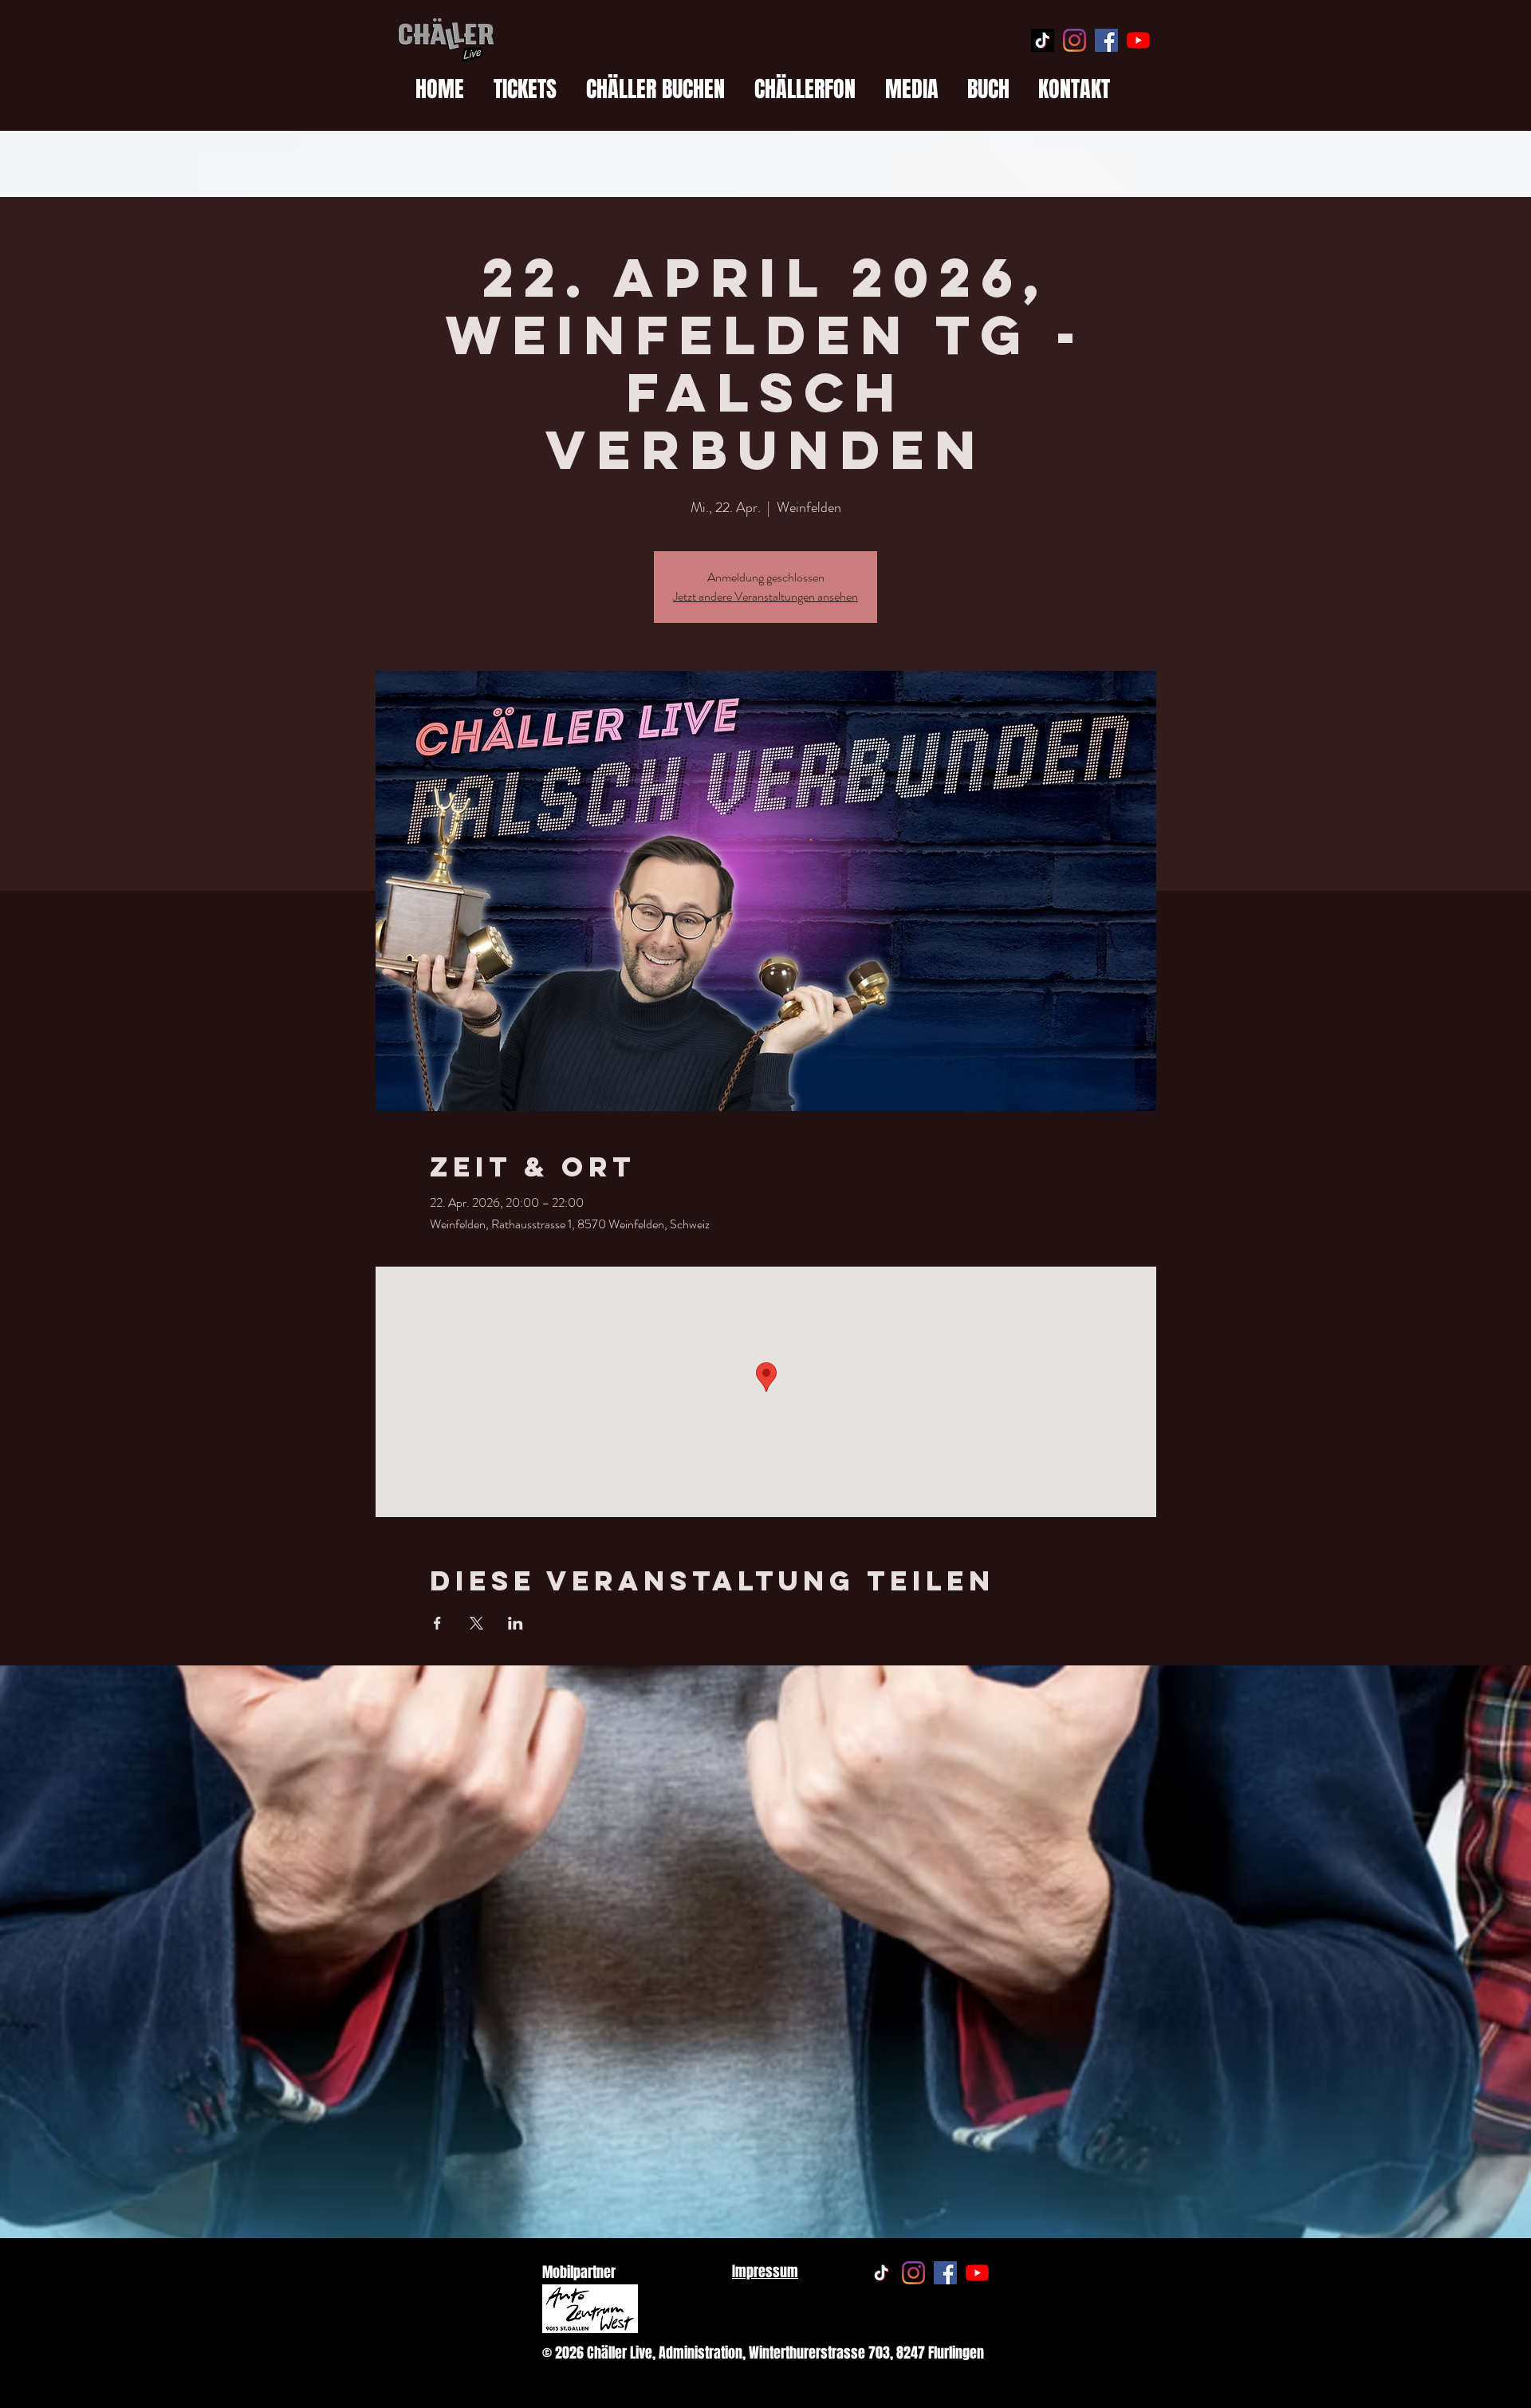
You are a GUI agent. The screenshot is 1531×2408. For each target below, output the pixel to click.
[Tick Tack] (1043, 40)
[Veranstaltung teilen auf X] (476, 1623)
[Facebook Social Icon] (1106, 40)
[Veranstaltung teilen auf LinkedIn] (516, 1623)
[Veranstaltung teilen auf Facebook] (437, 1623)
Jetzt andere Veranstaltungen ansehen (765, 596)
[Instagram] (1074, 40)
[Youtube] (1138, 40)
